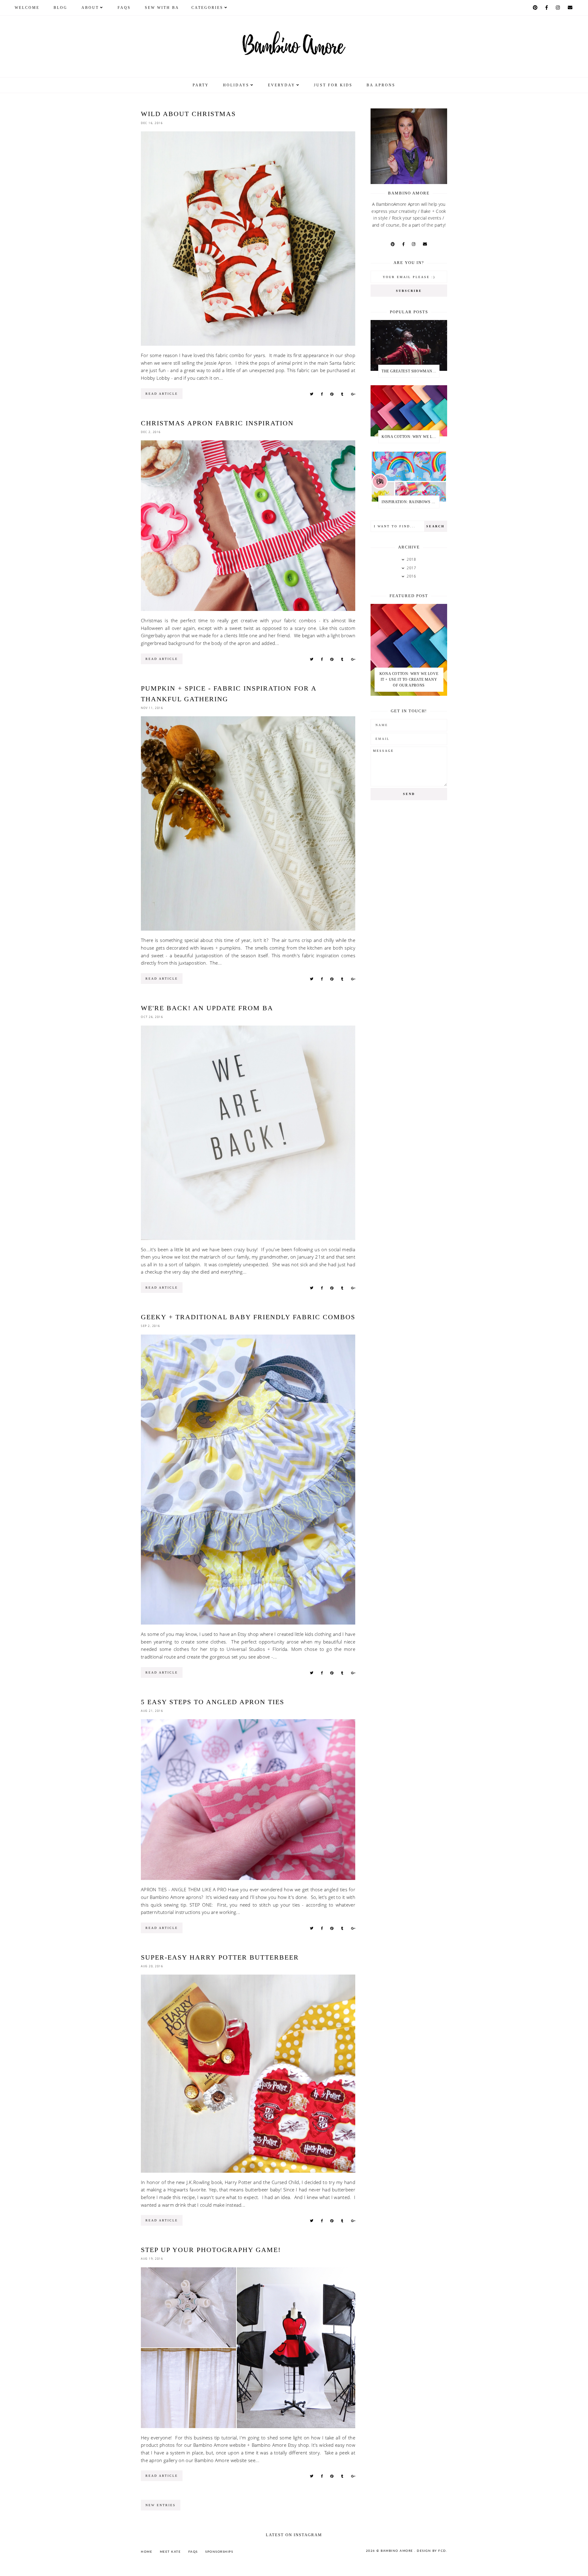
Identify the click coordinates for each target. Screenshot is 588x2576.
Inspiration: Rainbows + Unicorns (410, 502)
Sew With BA (162, 8)
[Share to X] (312, 394)
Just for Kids (333, 85)
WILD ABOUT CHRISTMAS (188, 114)
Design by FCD (432, 2551)
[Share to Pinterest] (332, 394)
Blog (60, 8)
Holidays (236, 85)
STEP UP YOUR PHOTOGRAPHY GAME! (211, 2250)
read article (162, 394)
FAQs (124, 8)
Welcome (27, 8)
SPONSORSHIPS (219, 2552)
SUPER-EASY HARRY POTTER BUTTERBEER (220, 1957)
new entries (161, 2505)
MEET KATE (170, 2552)
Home (147, 2552)
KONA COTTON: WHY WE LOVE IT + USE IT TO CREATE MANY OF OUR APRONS (410, 437)
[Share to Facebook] (322, 394)
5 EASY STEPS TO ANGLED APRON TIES (213, 1702)
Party (201, 85)
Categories (207, 8)
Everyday (282, 85)
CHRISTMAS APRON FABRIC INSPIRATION (217, 423)
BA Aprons (381, 85)
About (90, 8)
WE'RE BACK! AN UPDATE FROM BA (207, 1008)
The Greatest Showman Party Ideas (410, 371)
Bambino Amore (398, 2551)
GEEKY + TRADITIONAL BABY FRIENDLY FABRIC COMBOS (248, 1317)
